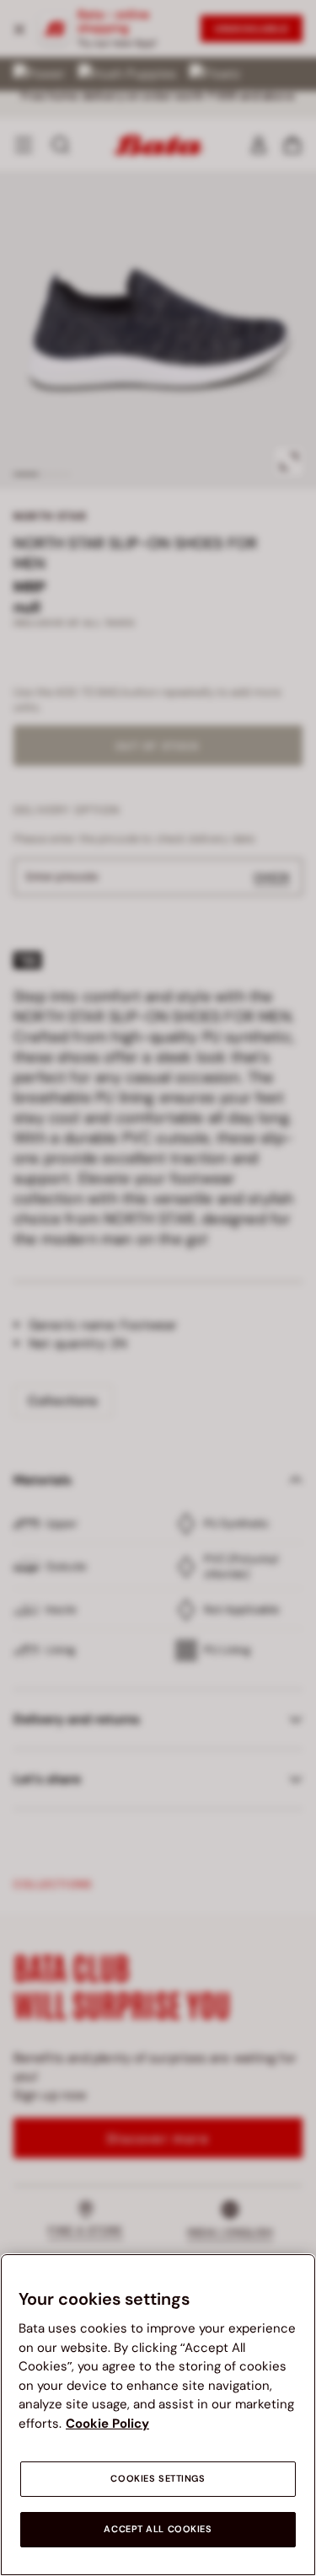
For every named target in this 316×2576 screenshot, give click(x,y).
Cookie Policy (107, 2424)
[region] (158, 2415)
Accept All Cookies (158, 2529)
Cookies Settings (158, 2479)
